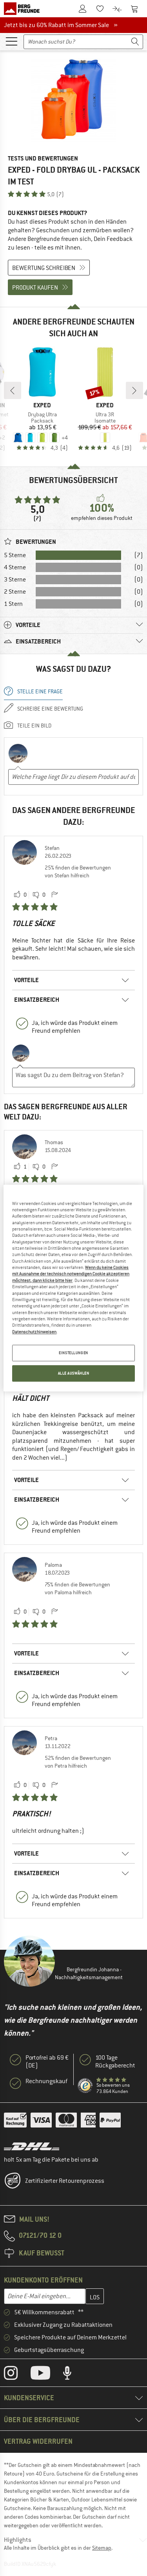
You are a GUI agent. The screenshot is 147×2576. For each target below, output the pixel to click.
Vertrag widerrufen (38, 2441)
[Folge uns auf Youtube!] (46, 2375)
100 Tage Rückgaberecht (115, 2062)
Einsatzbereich (37, 1000)
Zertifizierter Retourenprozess (65, 2181)
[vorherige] (13, 390)
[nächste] (134, 390)
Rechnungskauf (46, 2081)
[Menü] (11, 41)
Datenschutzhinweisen (34, 1332)
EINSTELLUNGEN (73, 1353)
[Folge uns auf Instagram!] (17, 2375)
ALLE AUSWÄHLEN (74, 1373)
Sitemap (102, 2548)
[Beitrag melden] (54, 895)
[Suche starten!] (135, 42)
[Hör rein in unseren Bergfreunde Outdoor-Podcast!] (73, 2375)
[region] (73, 1288)
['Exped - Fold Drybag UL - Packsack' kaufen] (73, 100)
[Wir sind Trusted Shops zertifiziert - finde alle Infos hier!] (85, 2086)
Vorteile (26, 980)
